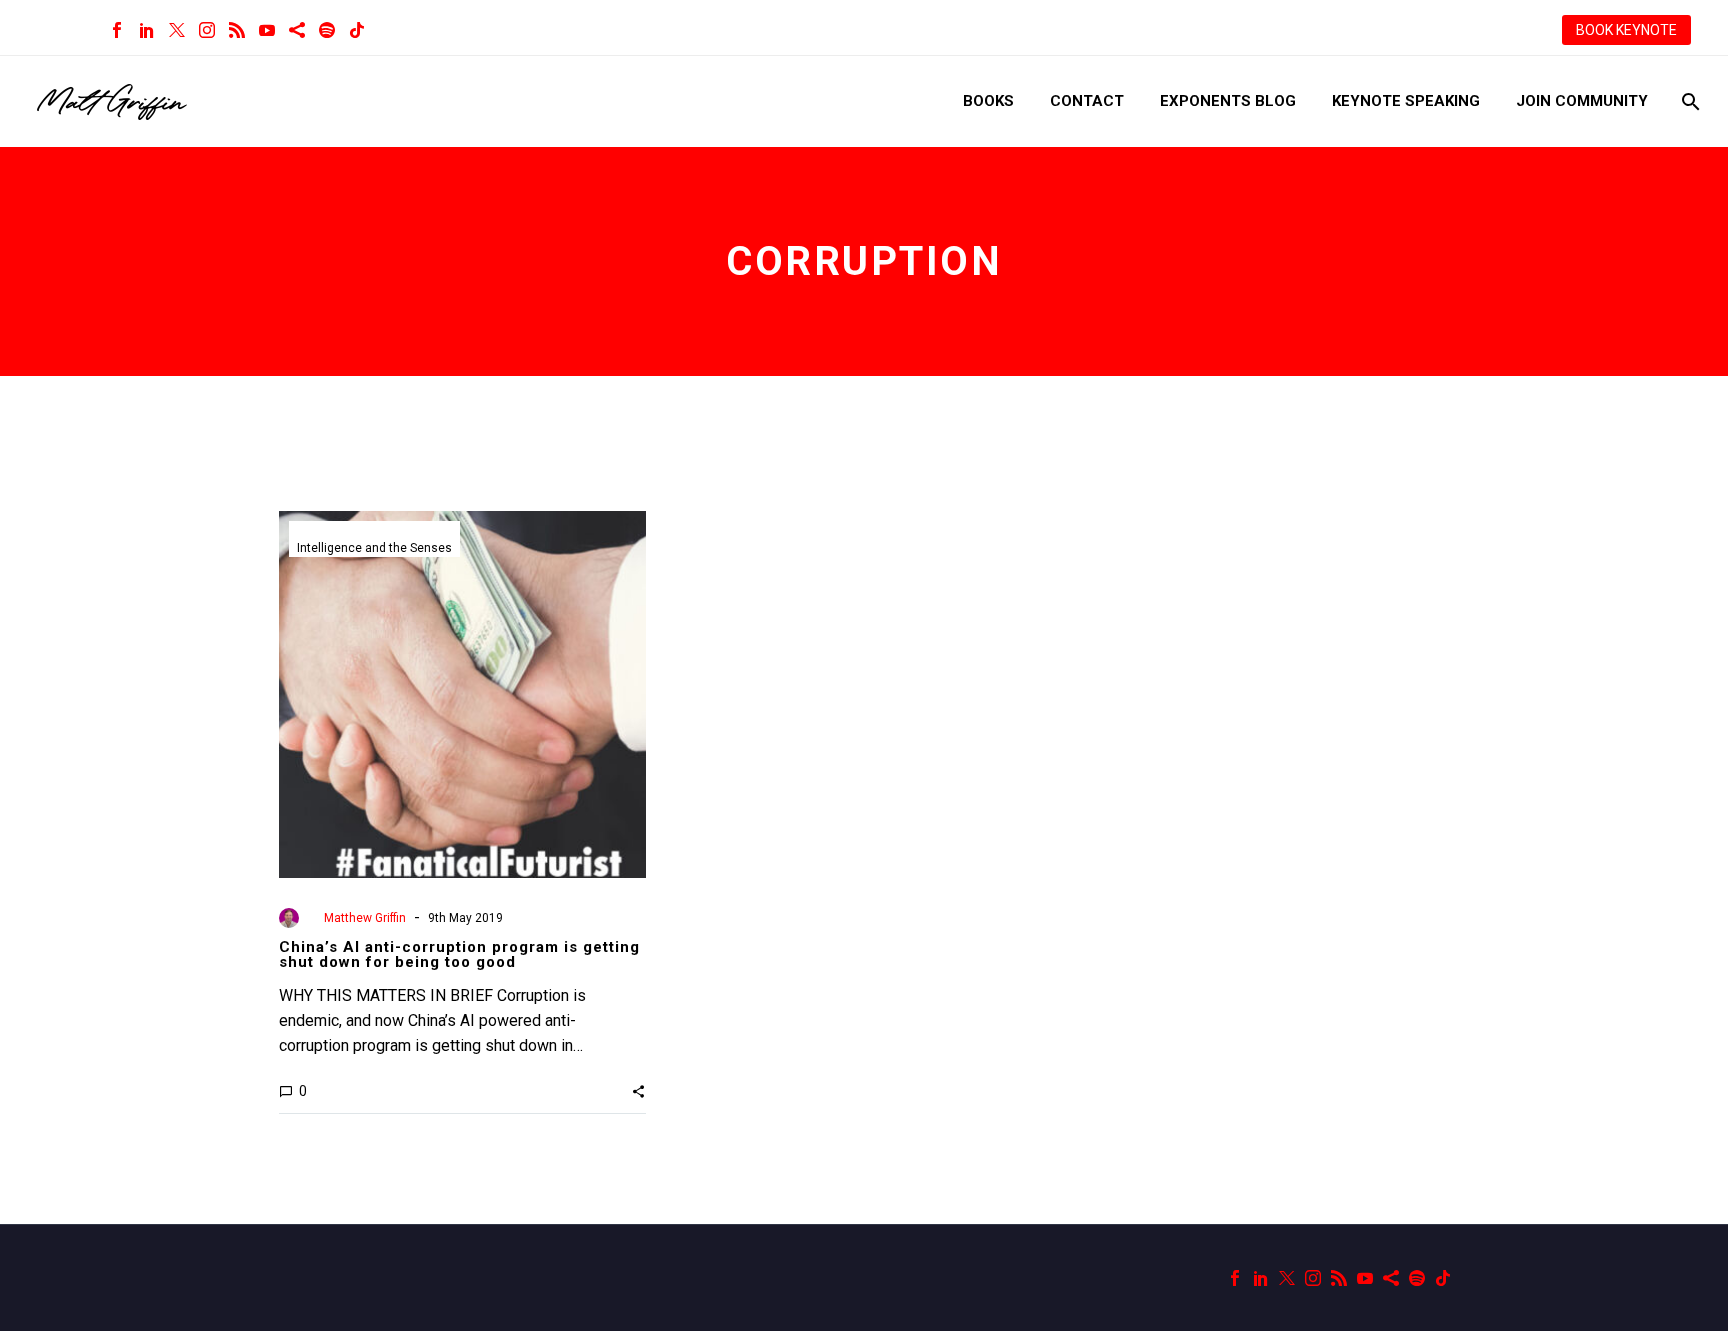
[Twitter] (177, 30)
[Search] (1688, 101)
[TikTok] (357, 30)
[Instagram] (207, 30)
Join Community (1582, 101)
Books (988, 101)
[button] (638, 1091)
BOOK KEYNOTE (1626, 30)
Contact (1087, 101)
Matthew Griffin (365, 918)
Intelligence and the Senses (374, 548)
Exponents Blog (1228, 101)
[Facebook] (117, 30)
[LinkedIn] (147, 30)
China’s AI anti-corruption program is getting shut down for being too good (459, 954)
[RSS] (237, 30)
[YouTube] (267, 30)
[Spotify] (327, 30)
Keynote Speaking (1406, 101)
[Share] (297, 30)
